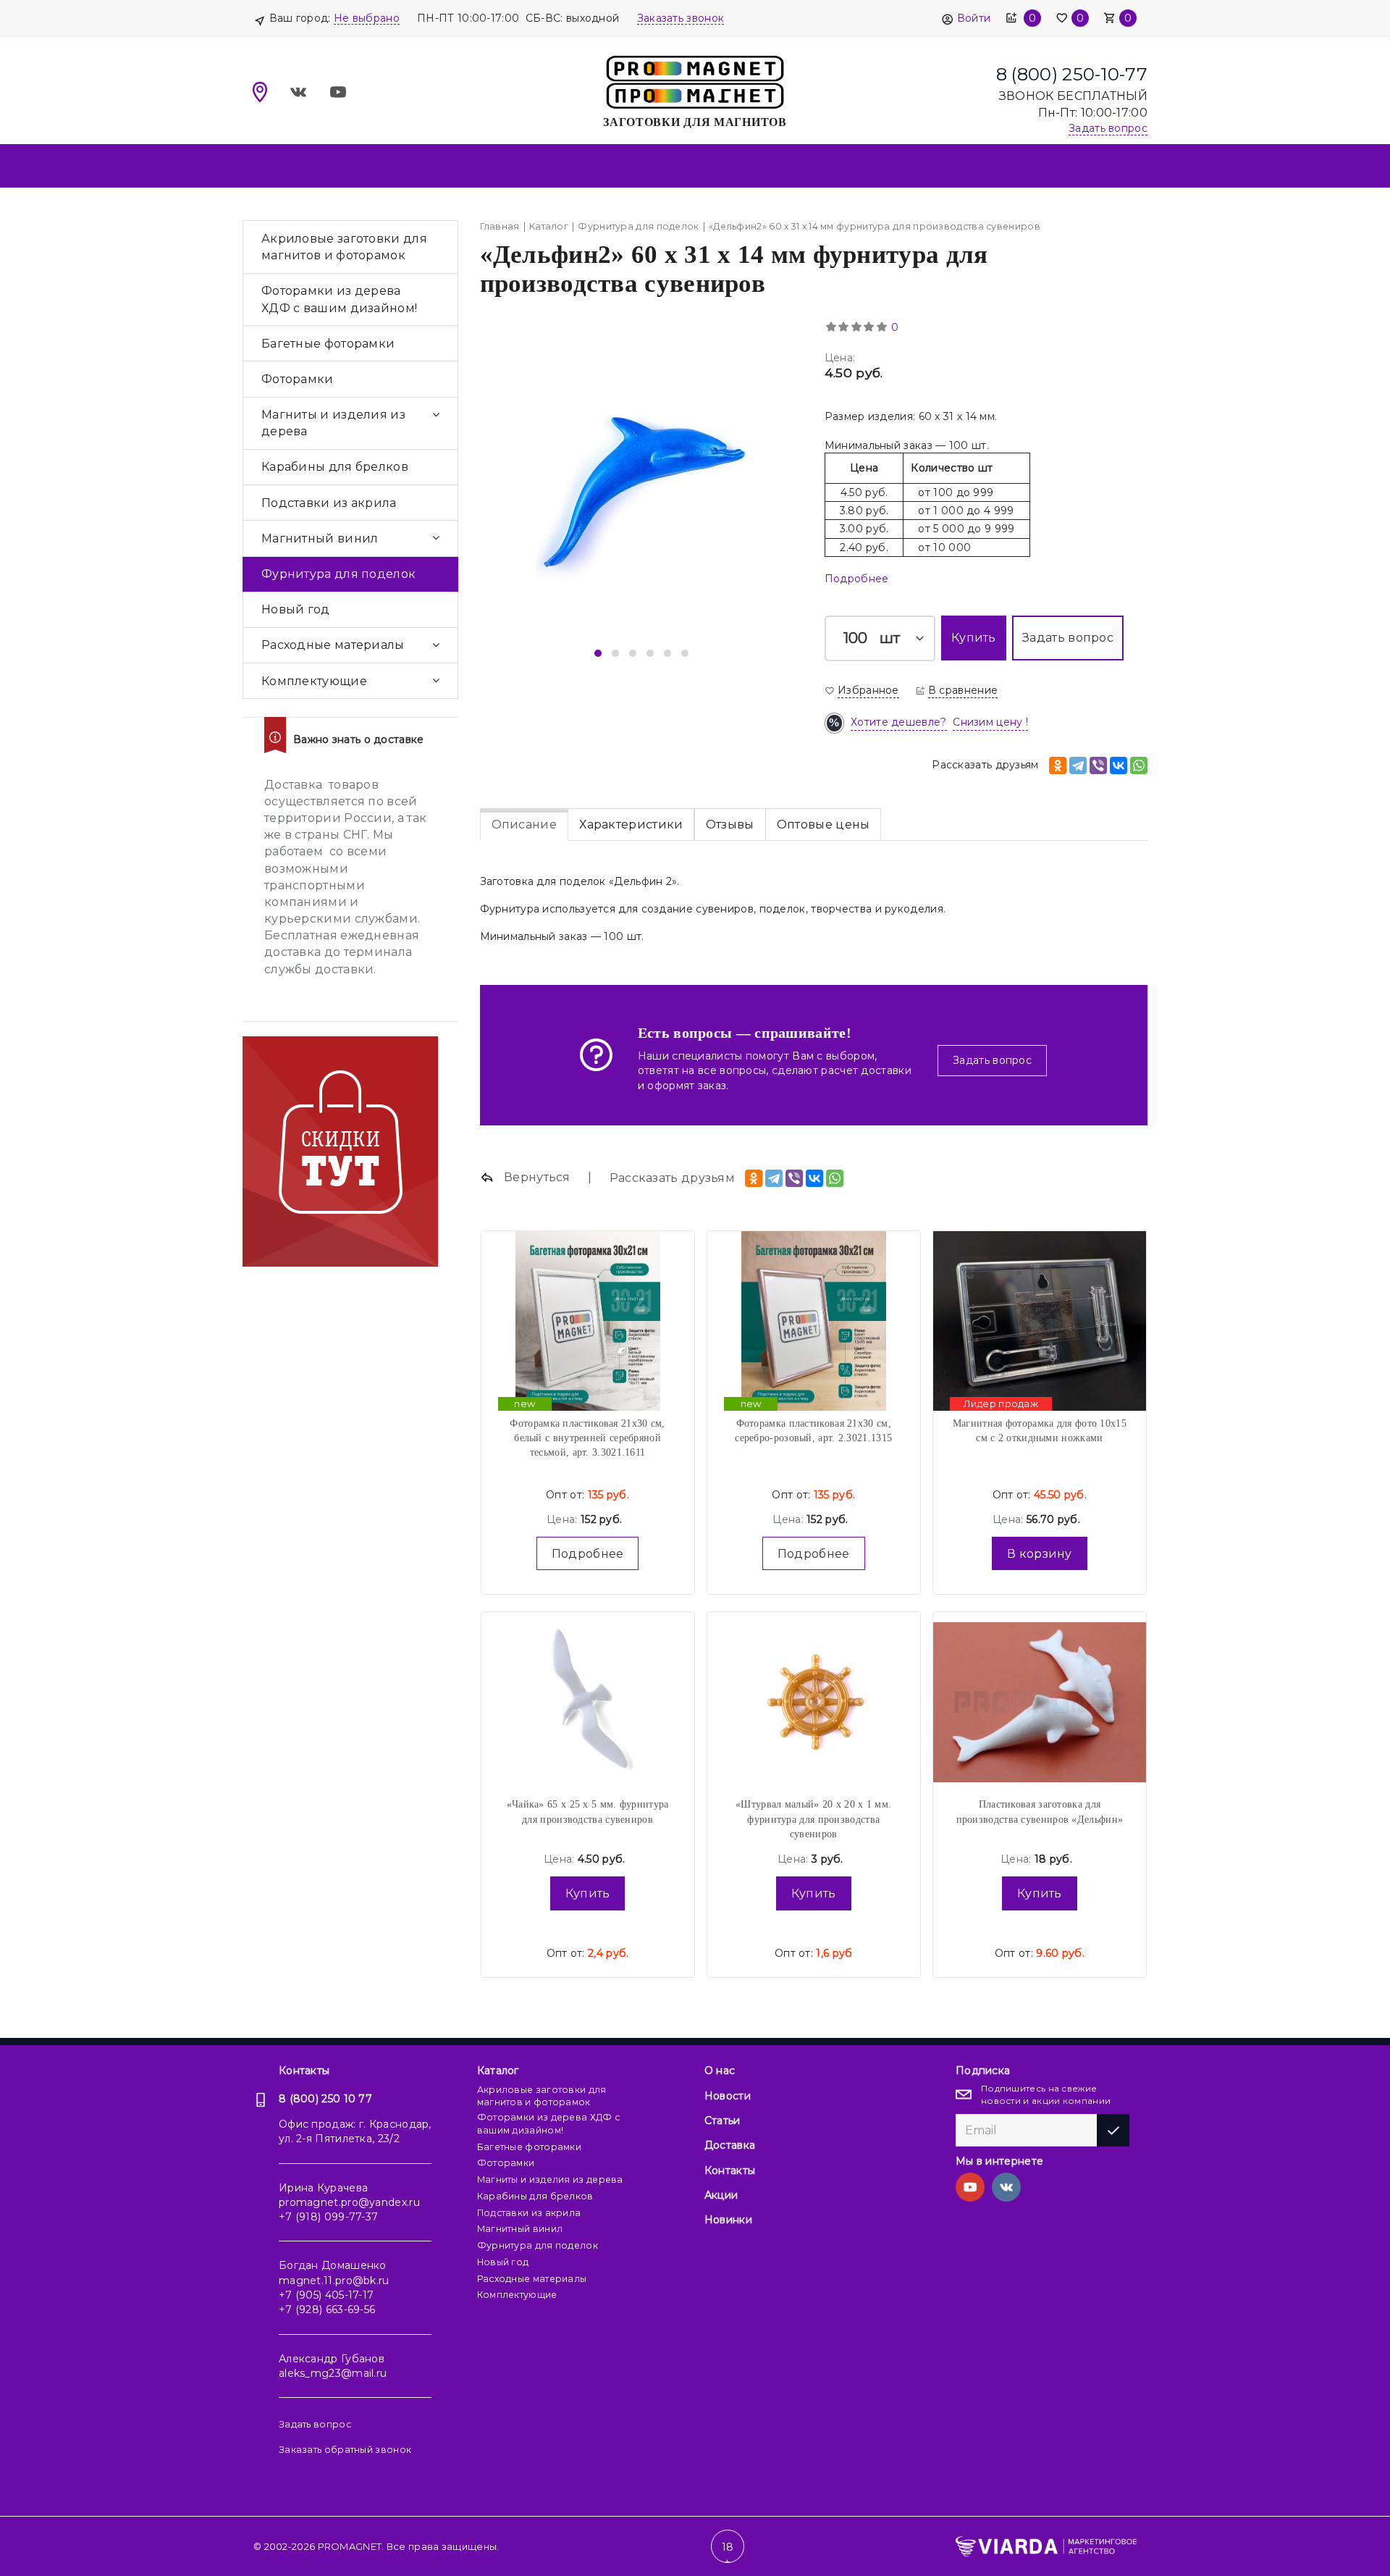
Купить (588, 1893)
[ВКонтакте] (1119, 765)
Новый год (296, 609)
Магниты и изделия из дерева (333, 423)
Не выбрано (367, 18)
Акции (721, 2195)
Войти (974, 18)
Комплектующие (314, 681)
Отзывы (730, 825)
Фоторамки (298, 379)
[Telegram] (1078, 765)
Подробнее (857, 579)
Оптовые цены (824, 825)
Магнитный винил (320, 538)
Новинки (728, 2220)
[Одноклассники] (1058, 765)
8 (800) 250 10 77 (325, 2099)
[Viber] (1098, 765)
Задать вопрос (992, 1060)
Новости (728, 2096)
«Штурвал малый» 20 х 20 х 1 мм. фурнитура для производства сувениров (813, 1819)
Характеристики (631, 825)
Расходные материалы (333, 645)
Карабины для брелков (335, 467)
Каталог (498, 2071)
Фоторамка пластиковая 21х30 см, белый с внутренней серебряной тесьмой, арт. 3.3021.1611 (587, 1438)
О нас (720, 2071)
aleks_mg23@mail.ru (333, 2373)
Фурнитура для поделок (338, 574)
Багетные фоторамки (328, 344)
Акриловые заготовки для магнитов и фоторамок (344, 247)
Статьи (723, 2120)
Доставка (730, 2145)
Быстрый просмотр (588, 1290)
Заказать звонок (681, 18)
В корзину (1040, 1554)
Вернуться (536, 1177)
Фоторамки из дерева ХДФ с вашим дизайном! (339, 299)
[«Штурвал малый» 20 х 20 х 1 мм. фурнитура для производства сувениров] (814, 1702)
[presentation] (514, 492)
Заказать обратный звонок (345, 2450)
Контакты (304, 2071)
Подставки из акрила (329, 503)
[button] (598, 653)
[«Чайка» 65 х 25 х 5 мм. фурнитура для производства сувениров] (588, 1702)
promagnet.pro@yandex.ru (349, 2202)
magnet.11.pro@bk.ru (334, 2281)
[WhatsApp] (1139, 765)
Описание (524, 825)
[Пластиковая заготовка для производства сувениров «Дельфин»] (1040, 1702)
